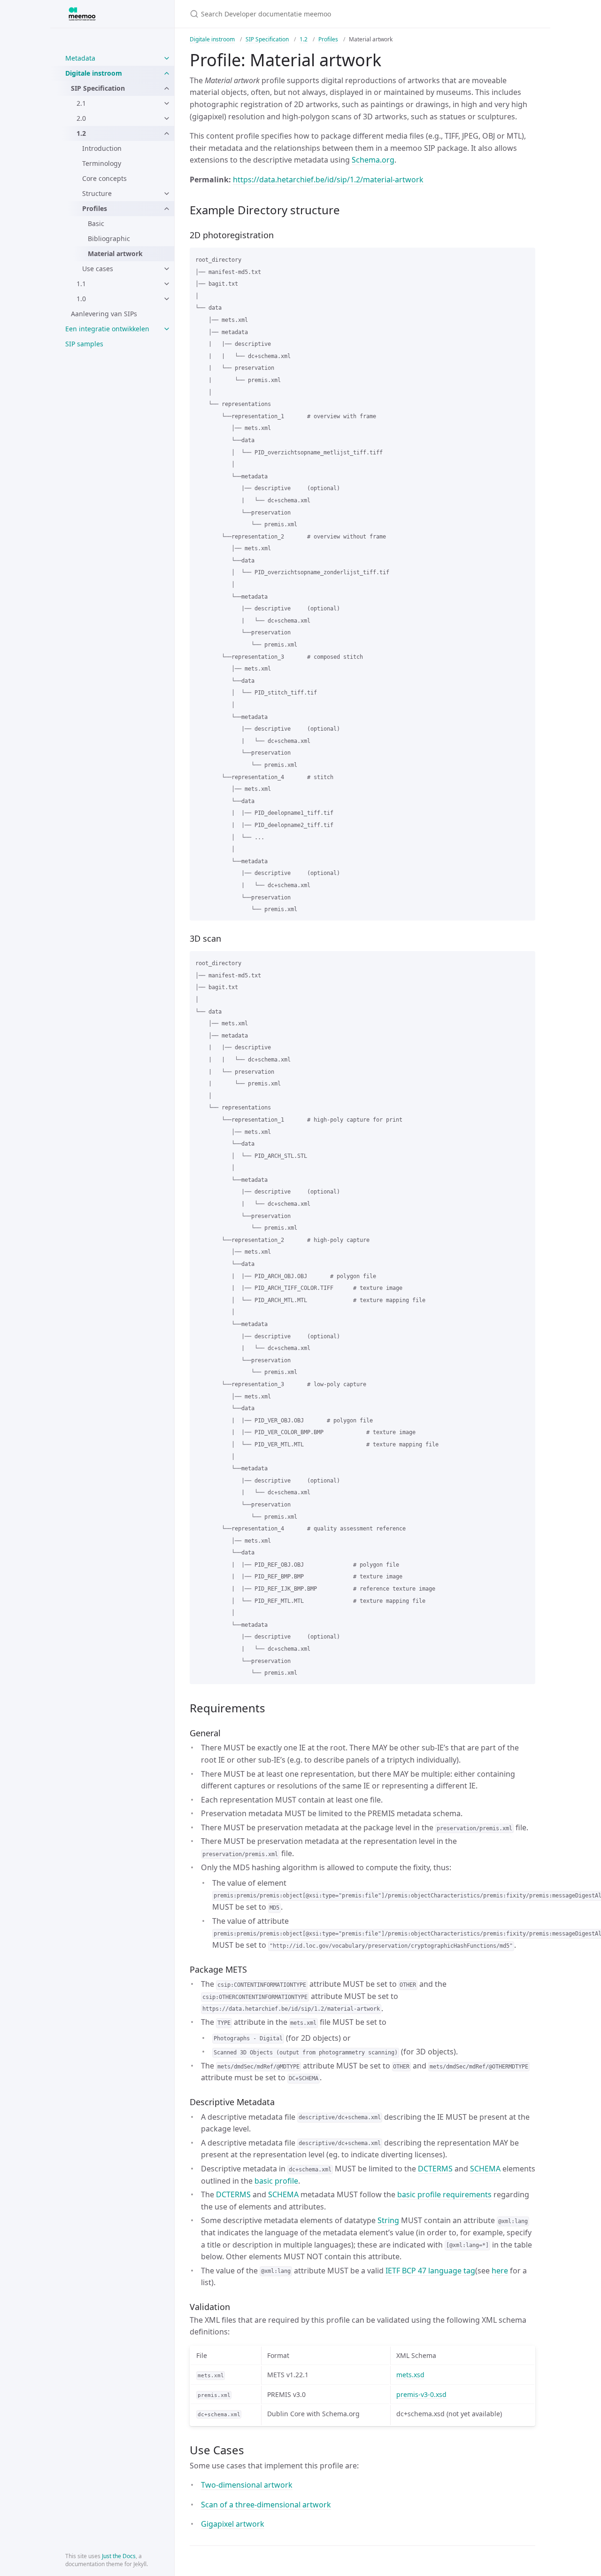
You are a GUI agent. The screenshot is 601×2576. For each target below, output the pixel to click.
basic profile (276, 2181)
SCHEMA (485, 2169)
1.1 (81, 284)
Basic (96, 223)
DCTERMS (435, 2169)
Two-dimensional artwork (247, 2485)
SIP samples (84, 344)
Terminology (102, 163)
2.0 (81, 118)
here (500, 2271)
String (388, 2220)
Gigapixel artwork (233, 2524)
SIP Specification (98, 88)
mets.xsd (410, 2375)
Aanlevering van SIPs (104, 314)
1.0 (81, 299)
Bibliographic (109, 238)
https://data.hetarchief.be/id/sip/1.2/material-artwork (328, 180)
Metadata (80, 58)
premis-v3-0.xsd (421, 2394)
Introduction (102, 148)
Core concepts (104, 178)
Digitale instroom (94, 73)
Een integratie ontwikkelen (107, 329)
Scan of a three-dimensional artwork (266, 2505)
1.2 (81, 133)
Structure (97, 193)
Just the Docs (119, 2556)
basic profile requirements (444, 2194)
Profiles (95, 208)
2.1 (81, 103)
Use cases (98, 269)
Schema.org (373, 160)
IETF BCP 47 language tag (430, 2271)
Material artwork (115, 254)
